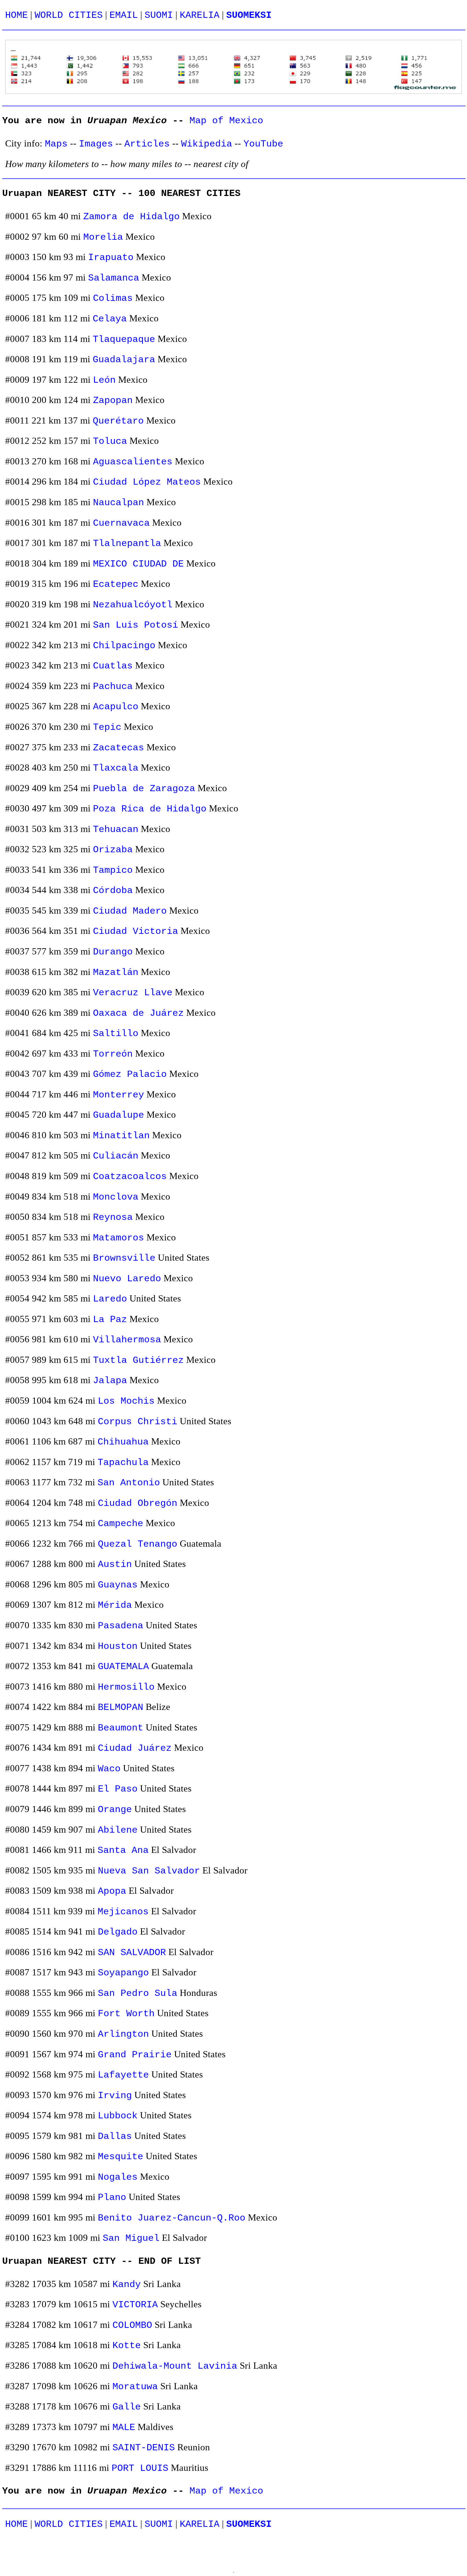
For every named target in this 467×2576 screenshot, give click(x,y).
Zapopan (113, 400)
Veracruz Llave (133, 993)
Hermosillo (126, 1687)
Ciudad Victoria (136, 931)
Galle (127, 2407)
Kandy (127, 2284)
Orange (115, 1810)
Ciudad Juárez (135, 1748)
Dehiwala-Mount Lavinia (175, 2366)
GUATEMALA (123, 1667)
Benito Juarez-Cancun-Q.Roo (172, 2218)
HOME (16, 15)
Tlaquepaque (124, 339)
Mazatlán (116, 972)
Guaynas (118, 1585)
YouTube (263, 144)
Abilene (118, 1830)
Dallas (115, 2136)
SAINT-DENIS (144, 2448)
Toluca (110, 441)
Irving (115, 2096)
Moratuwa (135, 2387)
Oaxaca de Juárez (138, 1013)
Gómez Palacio (130, 1074)
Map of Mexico (226, 121)
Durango (113, 952)
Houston (118, 1646)
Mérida (115, 1605)
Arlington (123, 2034)
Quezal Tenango (138, 1544)
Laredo (110, 1299)
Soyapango (123, 1973)
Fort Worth (126, 2014)
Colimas (113, 298)
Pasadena (121, 1626)
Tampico (113, 870)
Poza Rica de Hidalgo (150, 809)
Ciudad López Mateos (147, 482)
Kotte (127, 2346)
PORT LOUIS (140, 2468)
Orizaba (113, 850)
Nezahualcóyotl (133, 605)
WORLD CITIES (69, 15)
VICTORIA (135, 2305)
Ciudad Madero (130, 911)
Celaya (110, 319)
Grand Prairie (135, 2055)
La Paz (110, 1319)
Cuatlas (113, 666)
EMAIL (124, 15)
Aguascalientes (133, 462)
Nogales (118, 2177)
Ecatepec (116, 584)
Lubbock (118, 2116)
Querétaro (118, 421)
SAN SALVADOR (132, 1953)
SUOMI (159, 15)
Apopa (112, 1891)
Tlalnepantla (127, 543)
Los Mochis (126, 1401)
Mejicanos (123, 1912)
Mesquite (121, 2157)
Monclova (116, 1197)
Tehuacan (116, 829)
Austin (115, 1564)
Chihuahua (123, 1442)
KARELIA (200, 15)
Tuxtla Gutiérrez (138, 1360)
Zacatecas (119, 748)
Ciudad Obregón (138, 1503)
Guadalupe (119, 1115)
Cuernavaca (121, 523)
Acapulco (116, 707)
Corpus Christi (138, 1422)
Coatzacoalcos (130, 1176)
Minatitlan (121, 1136)
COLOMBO (132, 2325)
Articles (147, 144)
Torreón (113, 1054)
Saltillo (116, 1034)
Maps (56, 144)
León (104, 380)
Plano (112, 2197)
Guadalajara (124, 360)
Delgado (118, 1932)
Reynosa (113, 1217)
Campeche (121, 1524)
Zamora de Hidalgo (131, 217)
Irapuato (111, 257)
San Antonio (129, 1483)
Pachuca (113, 686)
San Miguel (131, 2238)
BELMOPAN (121, 1707)
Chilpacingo (124, 646)
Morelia (103, 237)
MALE (124, 2427)
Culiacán (116, 1156)
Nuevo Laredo (127, 1279)
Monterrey (119, 1095)
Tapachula (123, 1462)
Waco (109, 1769)
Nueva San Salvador (149, 1871)
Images (96, 144)
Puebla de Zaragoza (144, 789)
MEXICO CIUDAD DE (138, 564)
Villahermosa (127, 1340)
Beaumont (121, 1728)
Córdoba (113, 891)
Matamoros (119, 1238)
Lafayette (123, 2075)
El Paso (118, 1789)
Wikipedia (207, 144)
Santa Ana (123, 1850)
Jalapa (110, 1381)
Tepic (107, 727)
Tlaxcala (116, 768)
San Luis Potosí (136, 625)
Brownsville (124, 1258)
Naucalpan (119, 503)
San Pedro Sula (138, 1993)
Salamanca (114, 278)
